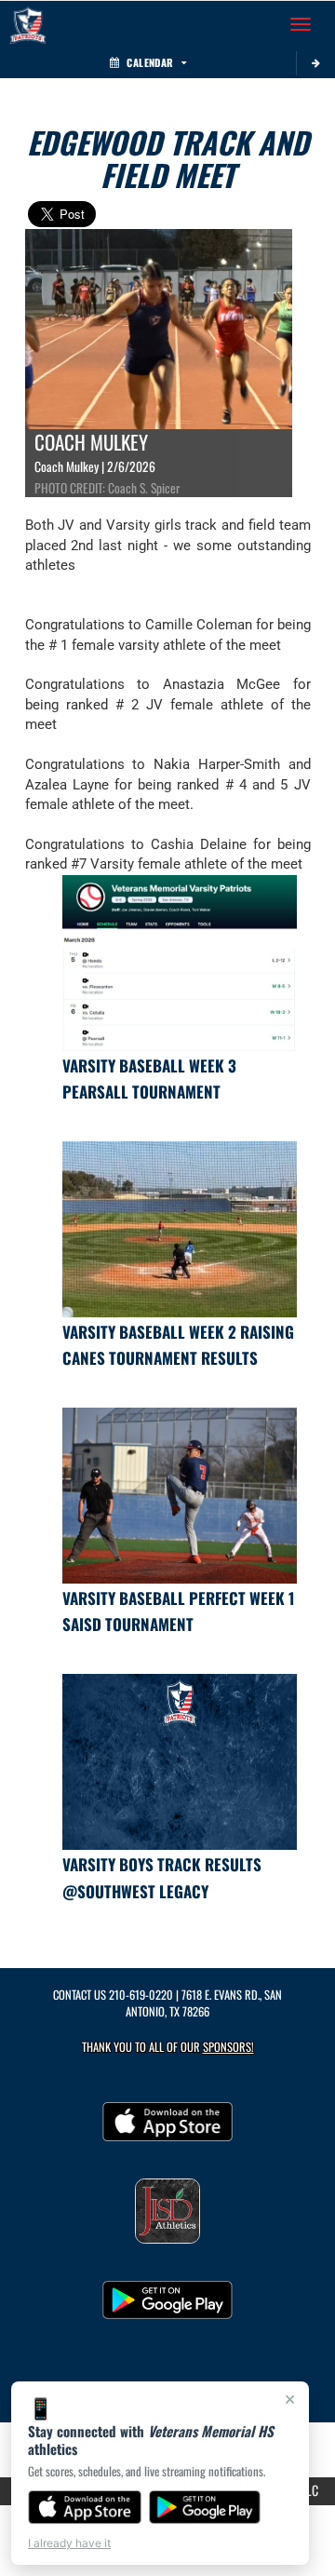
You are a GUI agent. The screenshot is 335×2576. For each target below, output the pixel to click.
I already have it (69, 2543)
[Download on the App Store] (85, 2507)
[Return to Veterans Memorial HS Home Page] (28, 24)
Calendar (150, 62)
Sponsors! (228, 2047)
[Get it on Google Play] (205, 2507)
